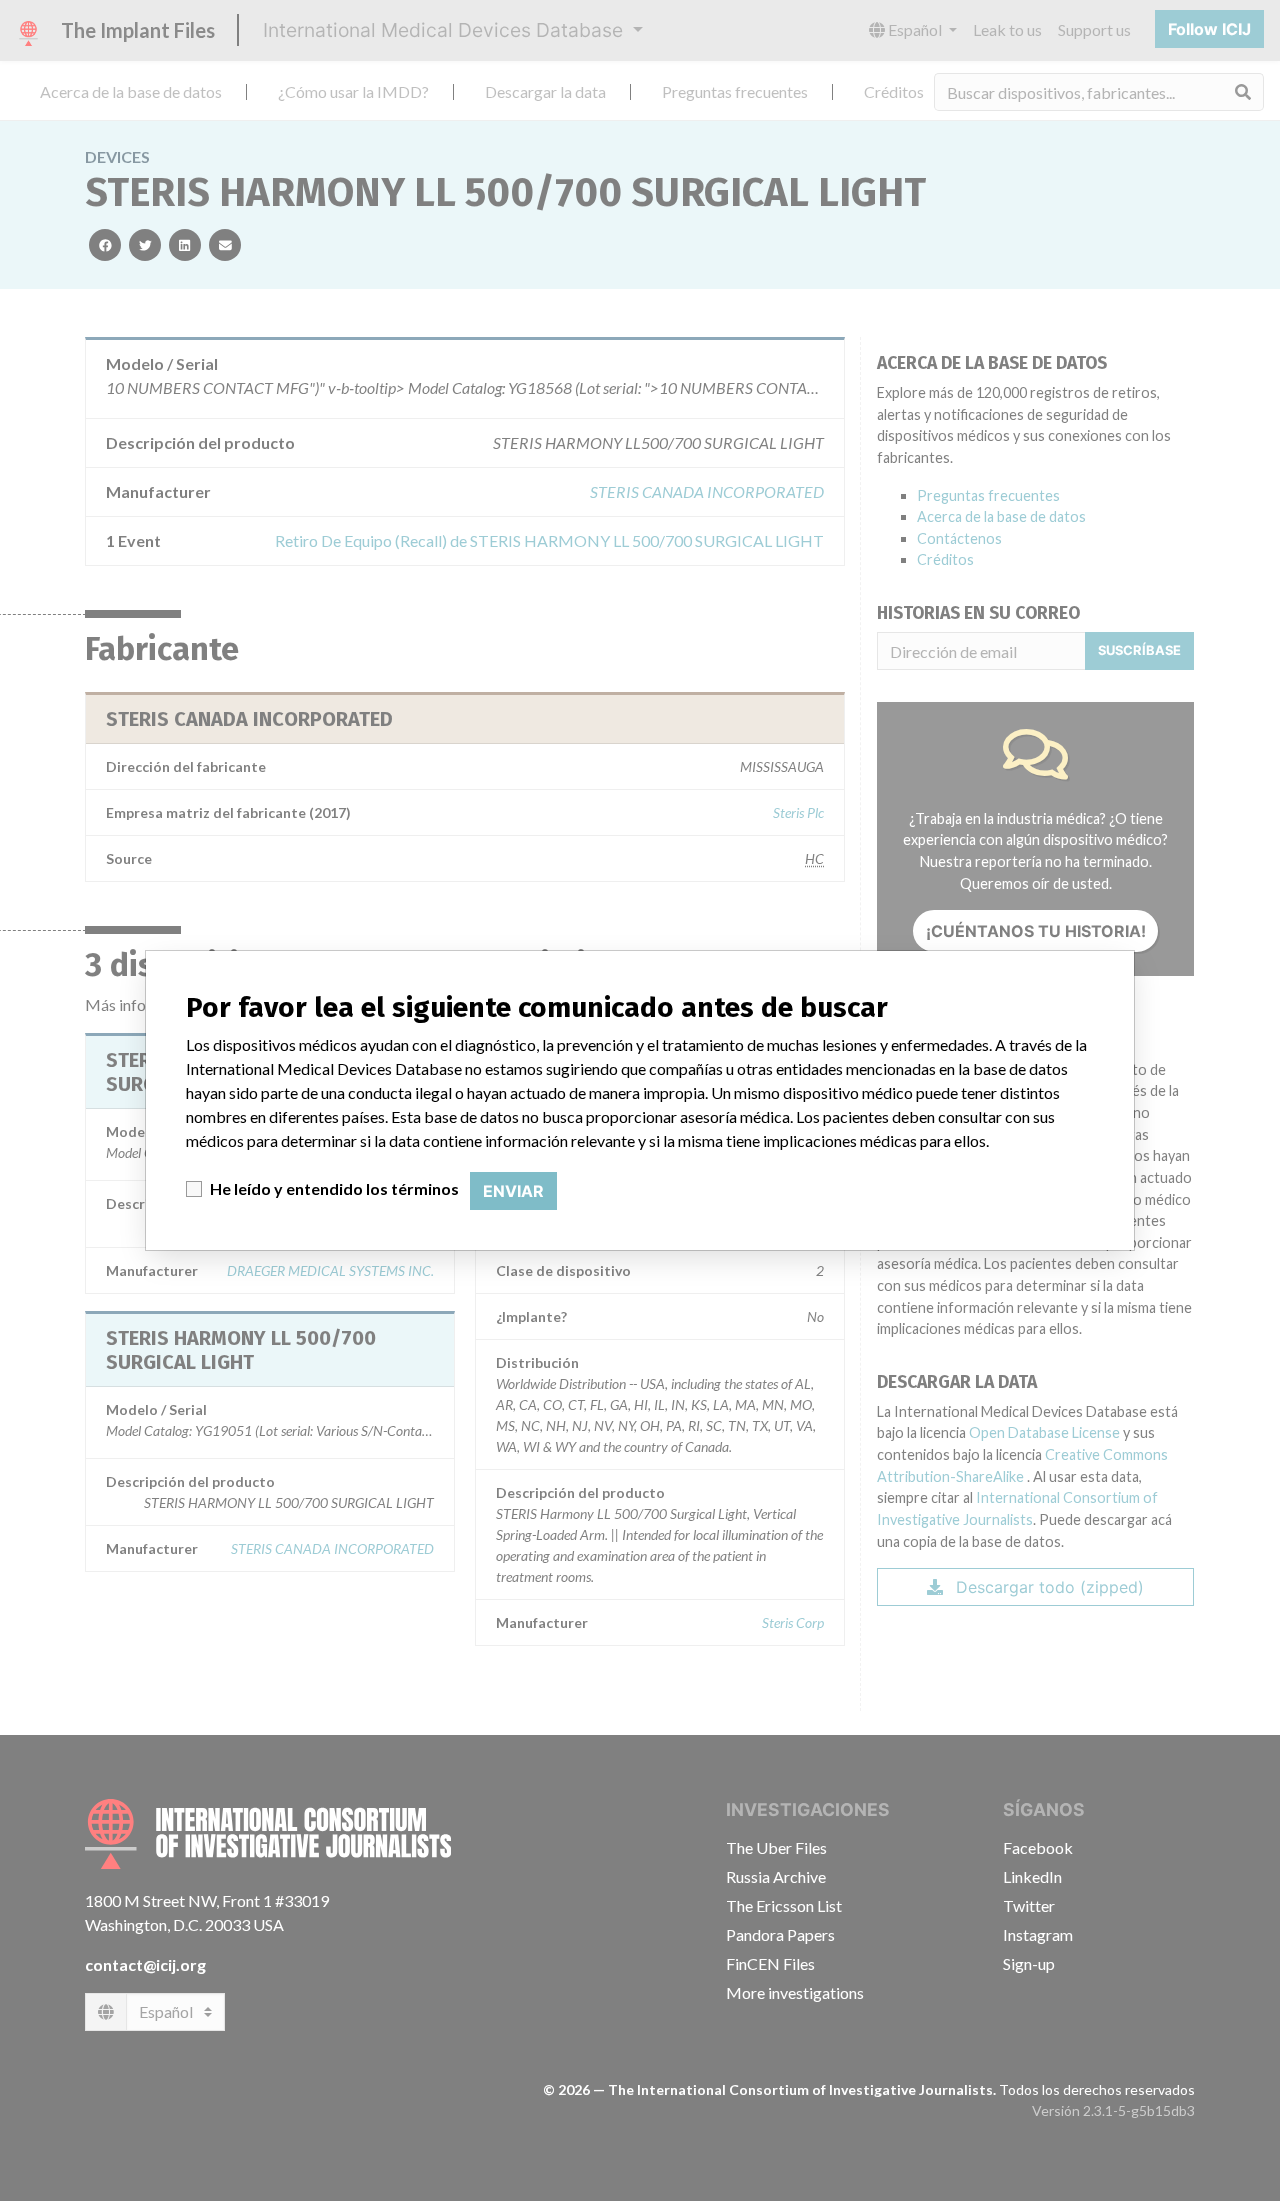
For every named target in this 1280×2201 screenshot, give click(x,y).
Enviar (513, 1191)
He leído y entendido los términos (334, 1188)
